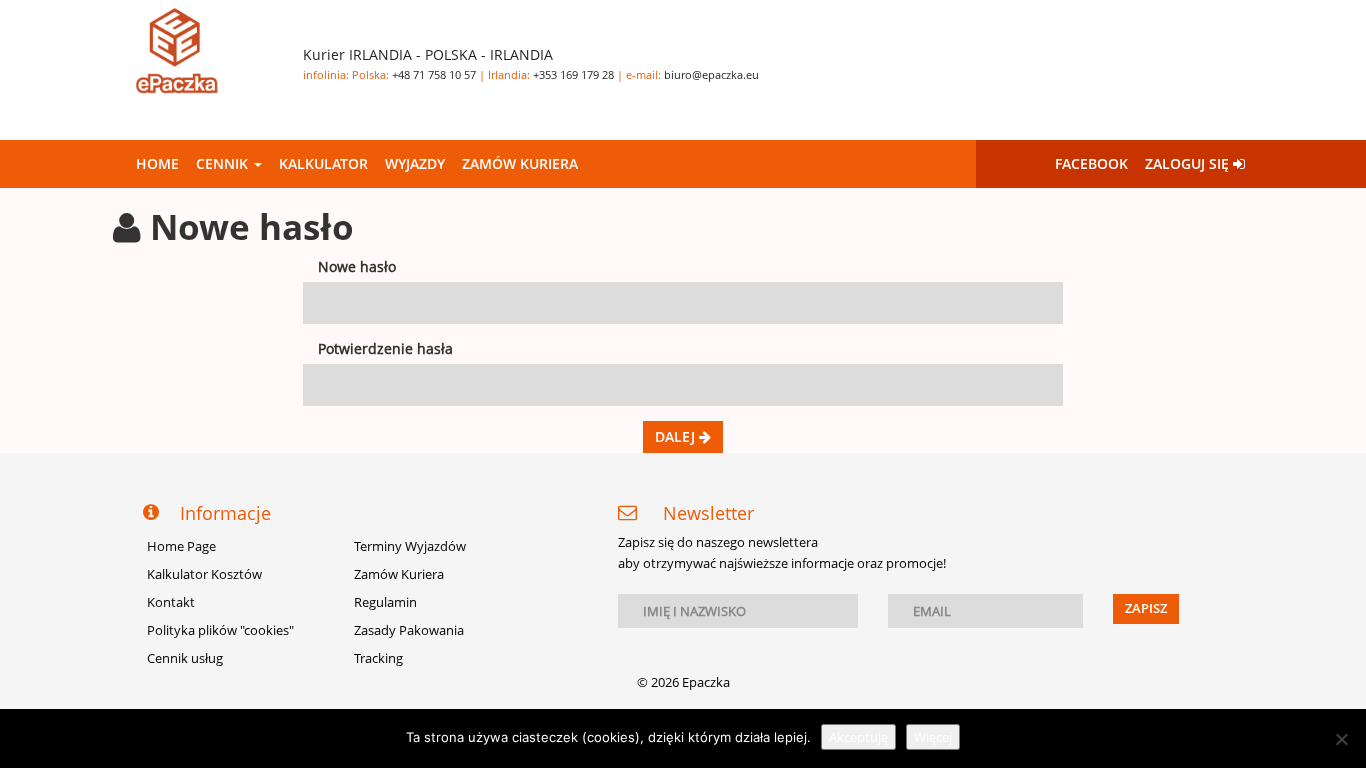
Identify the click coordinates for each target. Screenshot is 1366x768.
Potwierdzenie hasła (385, 348)
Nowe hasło (357, 266)
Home (157, 163)
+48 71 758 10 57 (434, 74)
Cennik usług (185, 658)
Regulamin (385, 602)
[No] (1341, 739)
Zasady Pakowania (409, 630)
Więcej (933, 737)
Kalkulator (323, 163)
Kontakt (171, 602)
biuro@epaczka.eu (711, 74)
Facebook (1091, 163)
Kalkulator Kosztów (204, 574)
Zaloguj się (1189, 163)
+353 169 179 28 (573, 74)
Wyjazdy (415, 163)
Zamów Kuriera (520, 163)
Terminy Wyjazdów (410, 546)
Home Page (181, 546)
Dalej (677, 436)
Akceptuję (858, 737)
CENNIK (224, 163)
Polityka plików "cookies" (220, 630)
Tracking (378, 658)
